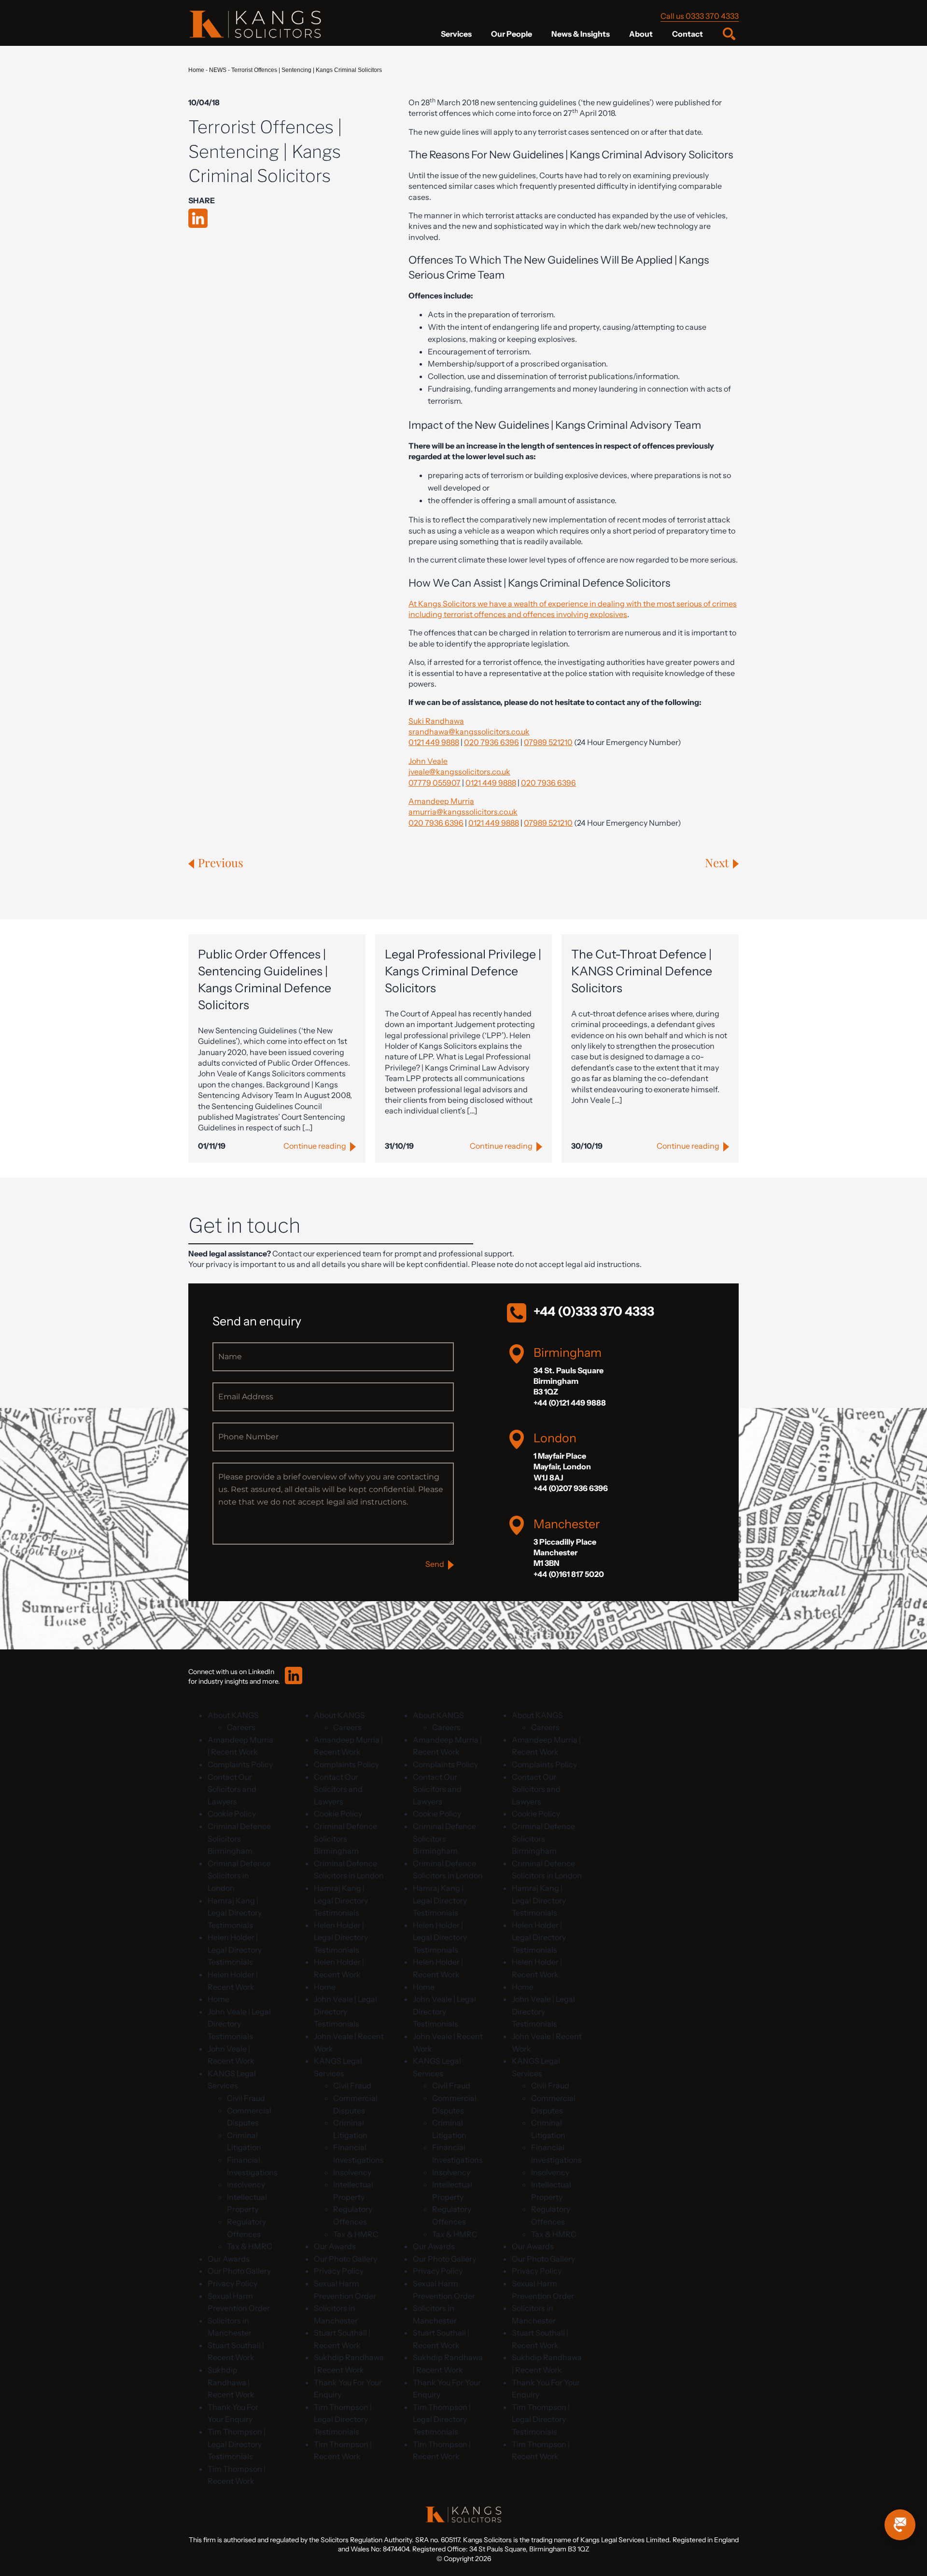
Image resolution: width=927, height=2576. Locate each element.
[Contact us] (900, 2525)
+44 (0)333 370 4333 (594, 1311)
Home (196, 70)
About (641, 34)
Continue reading (315, 1146)
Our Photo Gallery (239, 2271)
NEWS (218, 70)
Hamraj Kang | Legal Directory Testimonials (235, 1913)
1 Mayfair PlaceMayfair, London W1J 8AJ (562, 1467)
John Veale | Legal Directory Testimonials (239, 2024)
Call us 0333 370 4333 (700, 16)
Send (435, 1564)
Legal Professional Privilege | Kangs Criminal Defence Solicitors (463, 971)
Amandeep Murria (441, 801)
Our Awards (229, 2259)
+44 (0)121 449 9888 (570, 1403)
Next (717, 862)
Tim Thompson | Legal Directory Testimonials (237, 2444)
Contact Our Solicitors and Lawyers (232, 1789)
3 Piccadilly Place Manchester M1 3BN (565, 1553)
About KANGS (233, 1715)
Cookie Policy (232, 1814)
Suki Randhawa (436, 721)
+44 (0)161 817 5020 (569, 1574)
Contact (688, 34)
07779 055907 (435, 783)
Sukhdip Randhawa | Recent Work (231, 2382)
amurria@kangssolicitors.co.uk (463, 812)
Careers (241, 1727)
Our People (512, 34)
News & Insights (581, 34)
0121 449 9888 (434, 742)
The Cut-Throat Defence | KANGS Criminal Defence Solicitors (642, 971)
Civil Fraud (246, 2098)
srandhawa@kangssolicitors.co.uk (469, 732)
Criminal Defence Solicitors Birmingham (239, 1838)
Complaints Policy (240, 1764)
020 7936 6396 (492, 742)
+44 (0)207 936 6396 (571, 1488)
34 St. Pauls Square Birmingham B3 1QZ (569, 1381)
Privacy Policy (232, 2283)
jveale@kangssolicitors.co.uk (459, 772)
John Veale (428, 761)
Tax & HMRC (250, 2246)
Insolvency (246, 2184)
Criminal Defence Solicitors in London (239, 1876)
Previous (221, 862)
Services (456, 34)
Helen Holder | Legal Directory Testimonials (235, 1950)
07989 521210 (548, 742)
